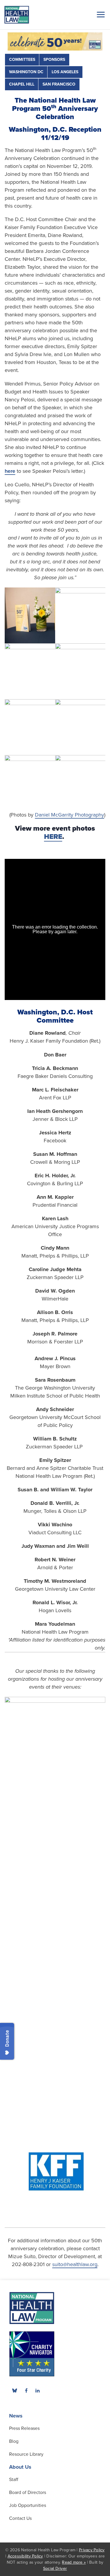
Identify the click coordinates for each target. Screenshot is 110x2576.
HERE (53, 837)
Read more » (74, 2562)
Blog (14, 2441)
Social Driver (55, 2569)
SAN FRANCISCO (59, 84)
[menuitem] (26, 2390)
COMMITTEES (22, 60)
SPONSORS (54, 60)
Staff (14, 2480)
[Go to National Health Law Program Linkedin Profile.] (38, 2390)
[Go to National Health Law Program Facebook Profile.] (26, 2390)
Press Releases (24, 2428)
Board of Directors (28, 2492)
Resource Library (26, 2454)
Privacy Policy (92, 2550)
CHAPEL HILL (22, 84)
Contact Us (20, 2518)
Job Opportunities (28, 2505)
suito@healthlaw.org (75, 2264)
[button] (100, 14)
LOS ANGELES (65, 72)
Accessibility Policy (25, 2556)
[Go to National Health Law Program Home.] (17, 15)
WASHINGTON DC (26, 72)
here (10, 471)
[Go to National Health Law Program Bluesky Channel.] (15, 2390)
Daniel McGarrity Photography (70, 815)
